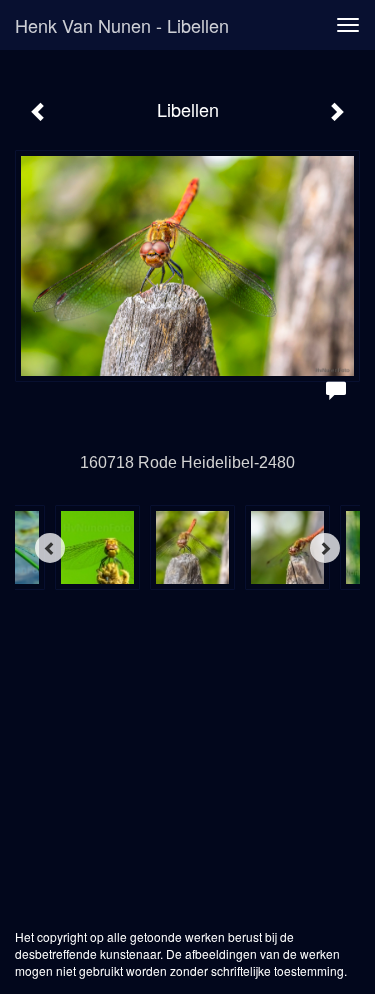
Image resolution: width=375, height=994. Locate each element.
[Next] (325, 548)
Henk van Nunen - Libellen (122, 25)
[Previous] (50, 548)
